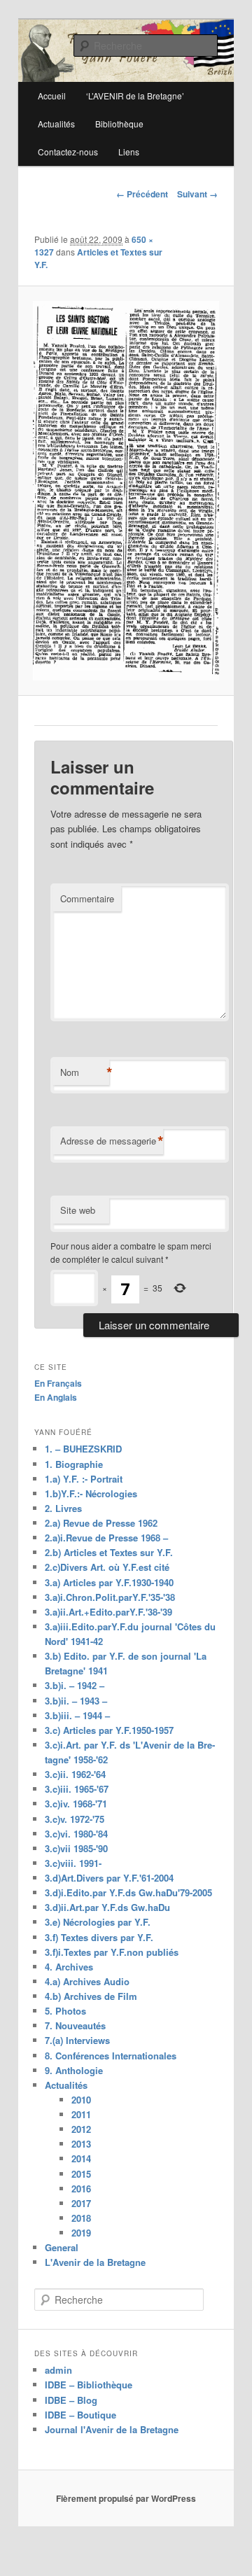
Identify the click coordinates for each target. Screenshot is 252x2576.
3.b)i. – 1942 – (75, 1685)
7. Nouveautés (75, 2025)
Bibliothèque (119, 124)
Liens (129, 152)
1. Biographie (74, 1464)
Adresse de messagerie (112, 1141)
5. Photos (65, 2011)
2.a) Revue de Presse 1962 (101, 1523)
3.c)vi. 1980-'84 (76, 1834)
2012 (81, 2129)
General (62, 2247)
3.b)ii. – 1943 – (76, 1701)
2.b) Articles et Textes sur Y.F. (109, 1552)
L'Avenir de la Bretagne (95, 2262)
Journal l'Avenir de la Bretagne (112, 2429)
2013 (81, 2144)
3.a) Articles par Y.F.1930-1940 (109, 1582)
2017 (81, 2203)
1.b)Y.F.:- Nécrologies (91, 1493)
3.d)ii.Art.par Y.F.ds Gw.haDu (107, 1907)
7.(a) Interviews (77, 2040)
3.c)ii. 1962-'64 (75, 1774)
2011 (81, 2114)
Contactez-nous (68, 152)
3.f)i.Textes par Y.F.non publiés (112, 1952)
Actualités (56, 124)
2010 (81, 2100)
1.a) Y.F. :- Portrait (84, 1479)
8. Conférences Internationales (111, 2056)
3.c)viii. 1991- (73, 1863)
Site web (78, 1210)
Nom (85, 1072)
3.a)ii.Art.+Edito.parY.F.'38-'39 (108, 1612)
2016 (81, 2189)
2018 (81, 2218)
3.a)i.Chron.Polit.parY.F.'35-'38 (110, 1597)
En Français (58, 1383)
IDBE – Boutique (80, 2415)
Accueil (52, 96)
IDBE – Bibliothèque (89, 2385)
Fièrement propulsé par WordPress (126, 2498)
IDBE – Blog (71, 2400)
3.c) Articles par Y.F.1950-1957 (109, 1730)
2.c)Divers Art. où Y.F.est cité (107, 1567)
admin (58, 2370)
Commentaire (87, 898)
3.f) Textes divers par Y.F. (99, 1937)
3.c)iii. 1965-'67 (77, 1789)
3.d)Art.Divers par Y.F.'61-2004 (109, 1878)
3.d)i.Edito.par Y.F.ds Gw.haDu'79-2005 (128, 1892)
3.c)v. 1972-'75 (75, 1819)
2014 (81, 2158)
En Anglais (56, 1397)
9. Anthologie (74, 2070)
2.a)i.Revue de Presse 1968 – (106, 1538)
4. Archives (69, 1967)
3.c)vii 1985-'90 (76, 1848)
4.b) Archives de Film (91, 1996)
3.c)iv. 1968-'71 (76, 1804)
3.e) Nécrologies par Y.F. (98, 1922)
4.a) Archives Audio (87, 1981)
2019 (81, 2233)
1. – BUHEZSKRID (83, 1449)
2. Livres (63, 1508)
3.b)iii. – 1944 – (77, 1715)
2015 (81, 2174)
